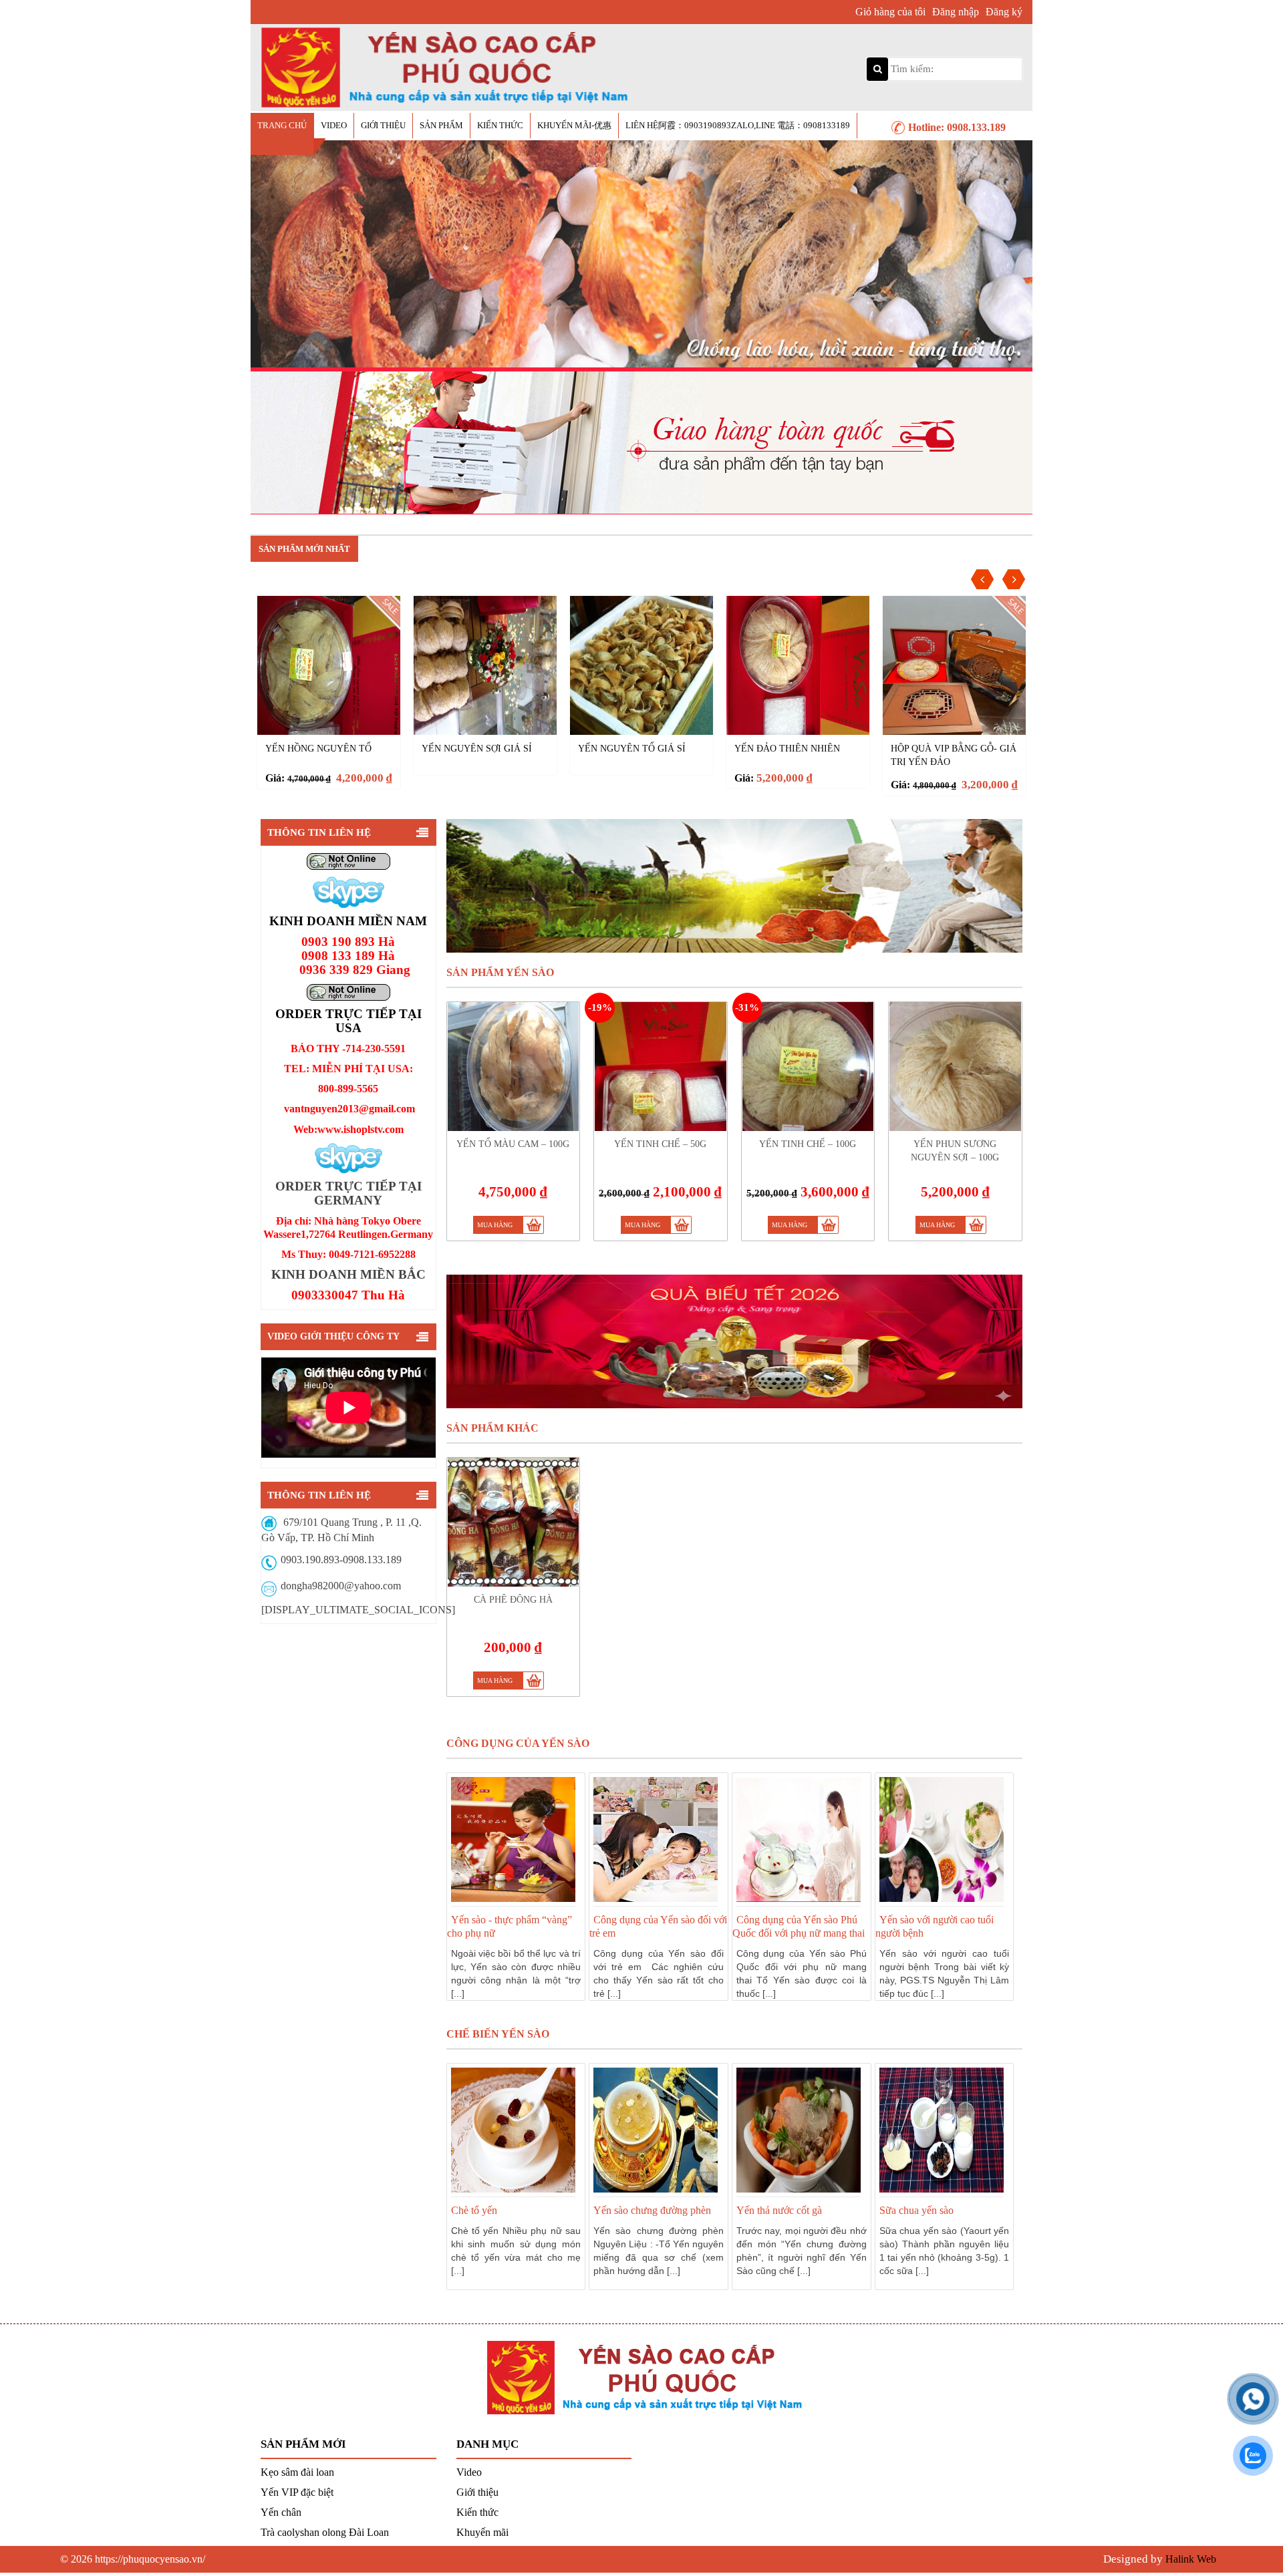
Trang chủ (282, 125)
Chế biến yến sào (498, 2034)
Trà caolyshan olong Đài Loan (325, 2532)
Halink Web (1191, 2559)
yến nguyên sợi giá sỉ (320, 749)
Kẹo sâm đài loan (297, 2472)
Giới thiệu (383, 125)
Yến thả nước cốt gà (779, 2210)
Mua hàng (495, 1225)
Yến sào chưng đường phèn (652, 2210)
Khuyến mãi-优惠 (574, 125)
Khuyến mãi (482, 2532)
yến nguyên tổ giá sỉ (475, 749)
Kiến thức (500, 125)
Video (334, 125)
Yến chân (281, 2512)
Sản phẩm (441, 125)
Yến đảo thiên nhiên (631, 749)
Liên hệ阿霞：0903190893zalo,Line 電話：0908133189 (738, 125)
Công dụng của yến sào (518, 1743)
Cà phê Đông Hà (930, 749)
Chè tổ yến (474, 2210)
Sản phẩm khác (492, 1428)
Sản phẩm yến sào (500, 972)
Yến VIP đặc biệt (297, 2492)
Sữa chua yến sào (916, 2210)
